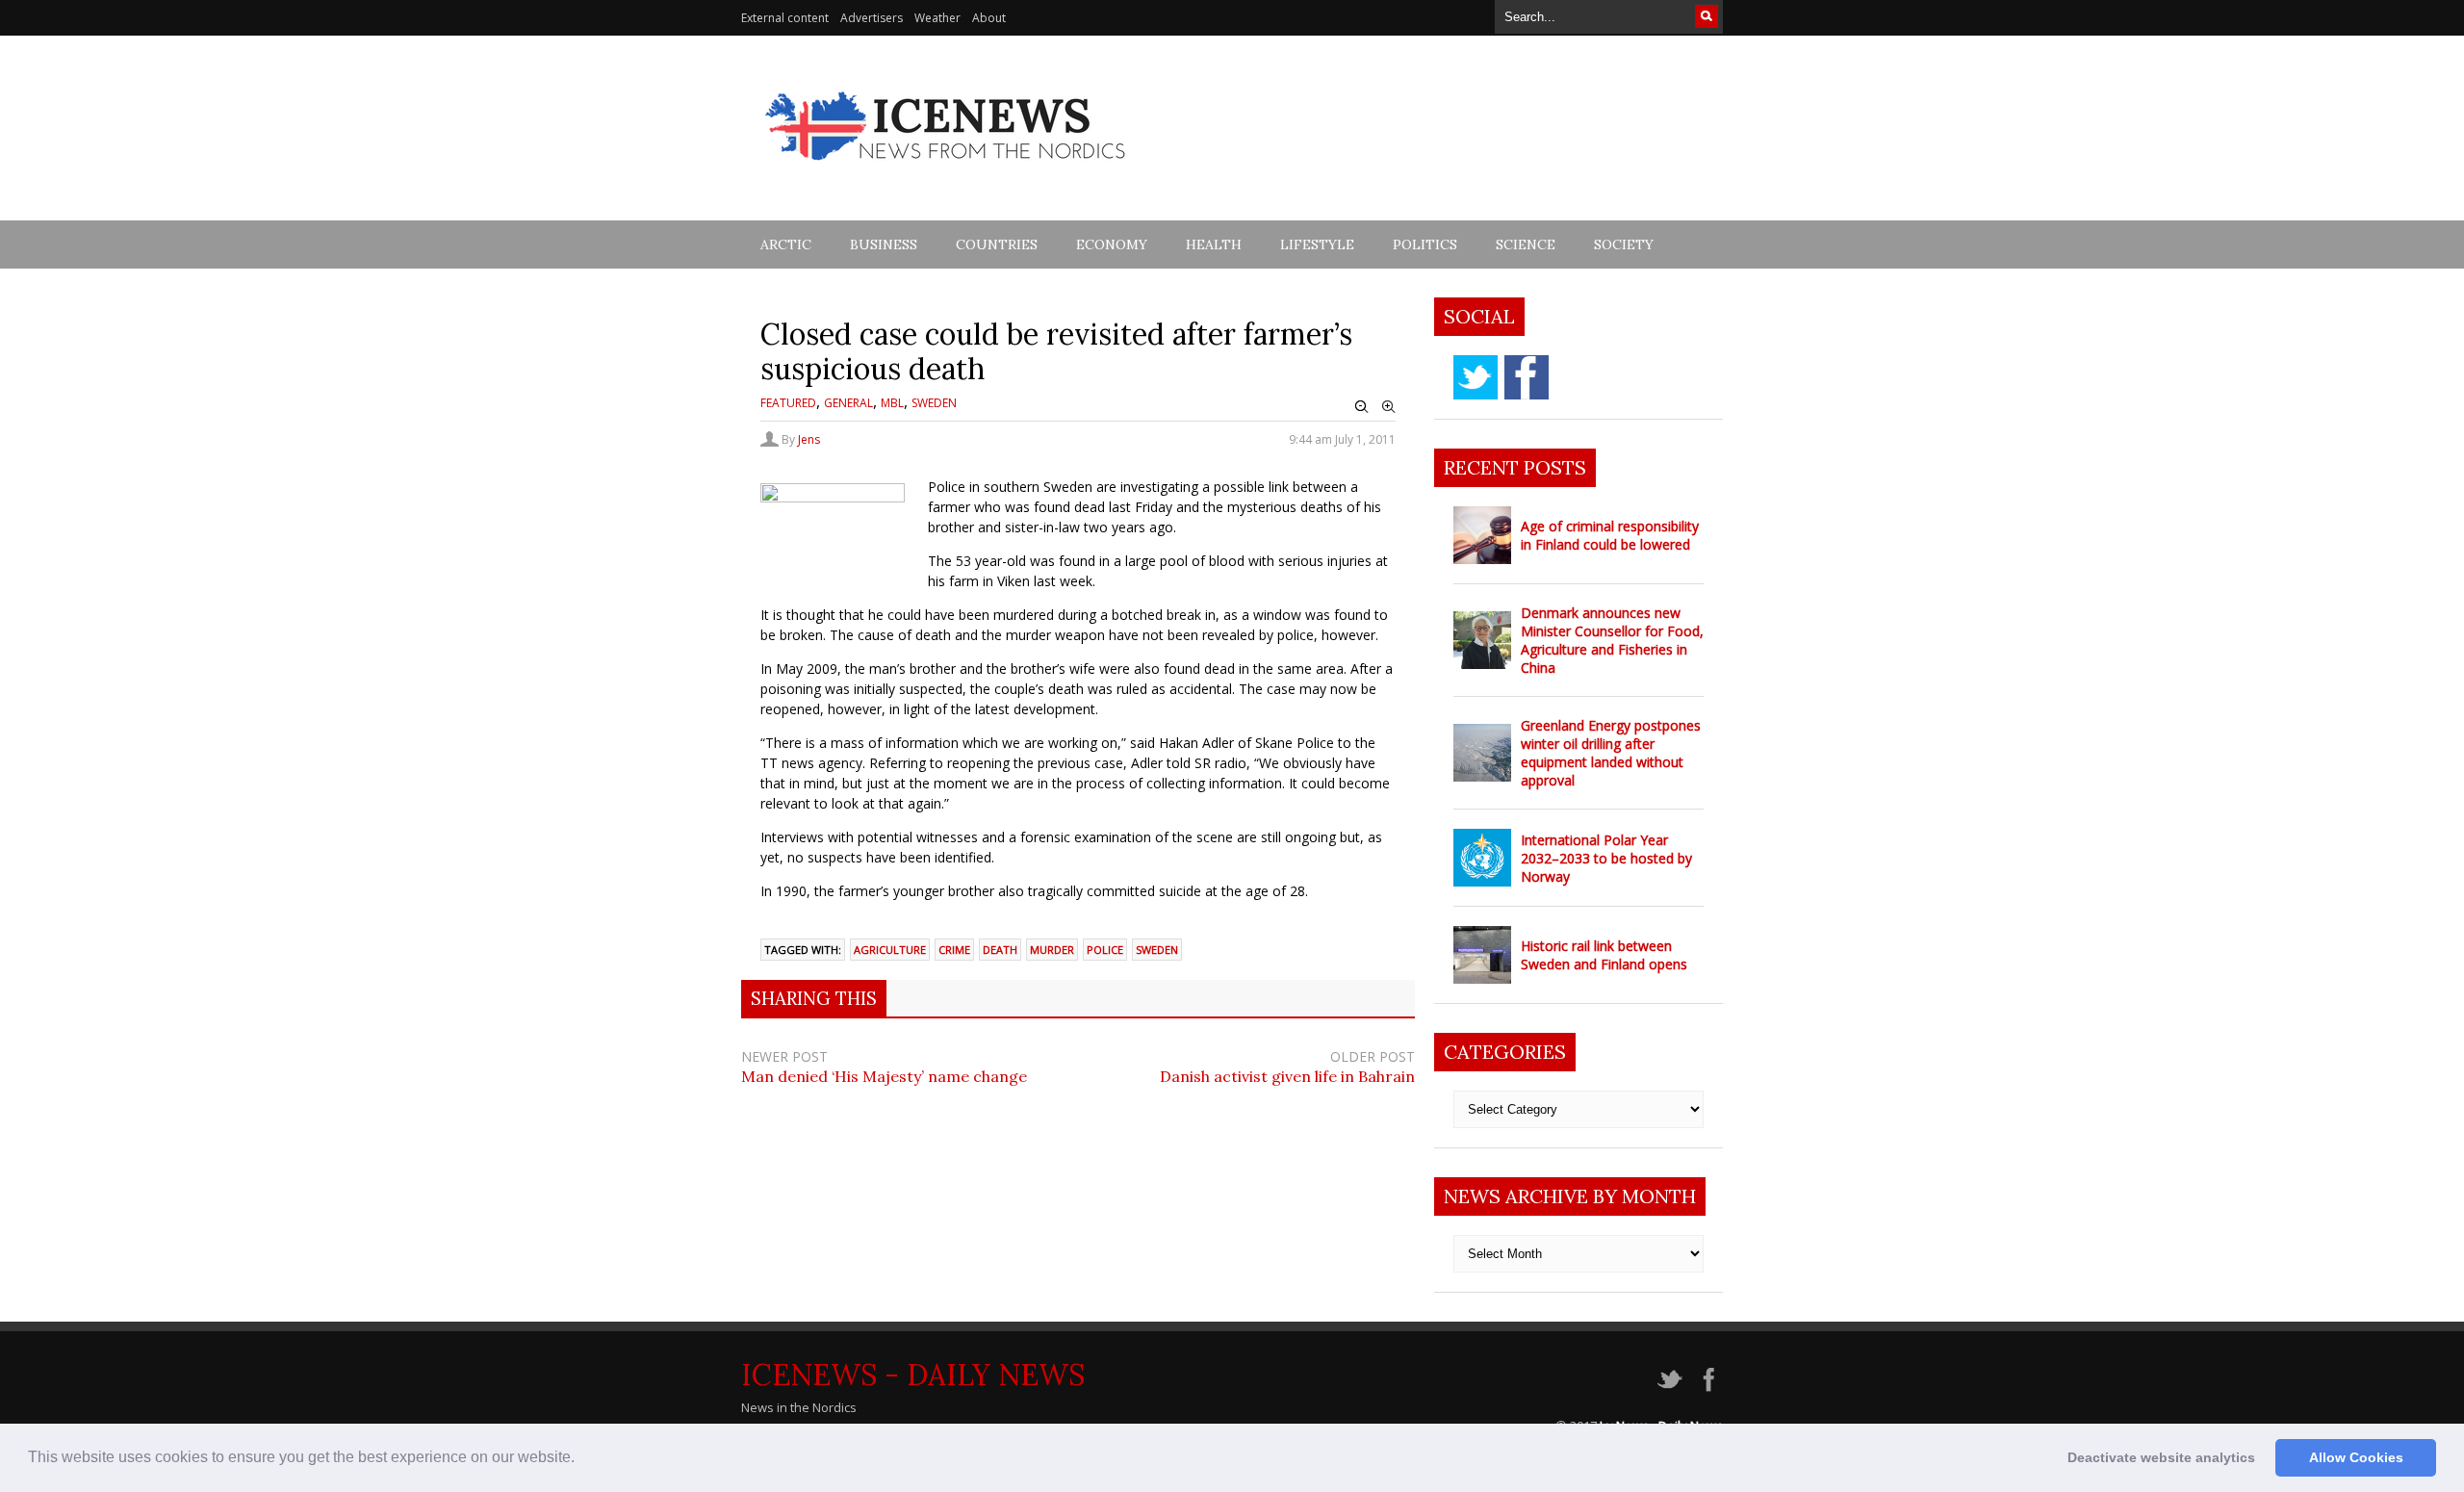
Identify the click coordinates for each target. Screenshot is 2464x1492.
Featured (788, 403)
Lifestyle (1317, 244)
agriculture (890, 950)
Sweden (934, 403)
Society (1624, 244)
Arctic (786, 244)
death (1000, 950)
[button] (581, 1459)
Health (1214, 244)
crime (954, 950)
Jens (809, 439)
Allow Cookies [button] (2356, 1457)
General (848, 403)
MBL (892, 403)
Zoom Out (1362, 407)
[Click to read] (1482, 535)
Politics (1425, 244)
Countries (997, 244)
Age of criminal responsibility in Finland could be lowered (1610, 535)
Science (1526, 244)
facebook (1527, 377)
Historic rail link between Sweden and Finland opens (1604, 955)
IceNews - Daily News (913, 1375)
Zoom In (1389, 407)
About (989, 18)
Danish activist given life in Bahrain (1287, 1076)
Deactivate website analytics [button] (2161, 1457)
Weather (937, 18)
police (1105, 950)
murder (1052, 950)
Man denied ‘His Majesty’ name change (884, 1076)
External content (785, 18)
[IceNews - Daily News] (947, 171)
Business (884, 244)
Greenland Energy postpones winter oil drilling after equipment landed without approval (1611, 753)
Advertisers (872, 18)
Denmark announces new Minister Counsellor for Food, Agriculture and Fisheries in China (1612, 640)
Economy (1112, 244)
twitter (1476, 377)
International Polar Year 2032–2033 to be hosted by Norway (1606, 858)
